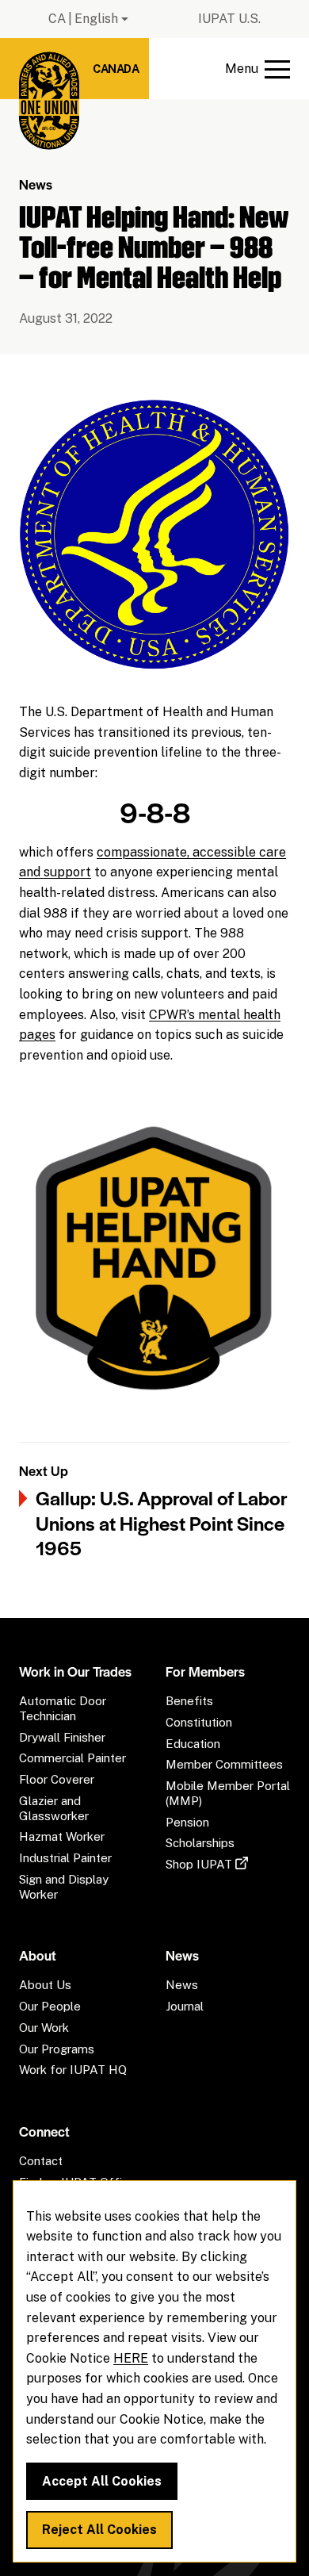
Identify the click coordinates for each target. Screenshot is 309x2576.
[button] (257, 69)
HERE (131, 2358)
